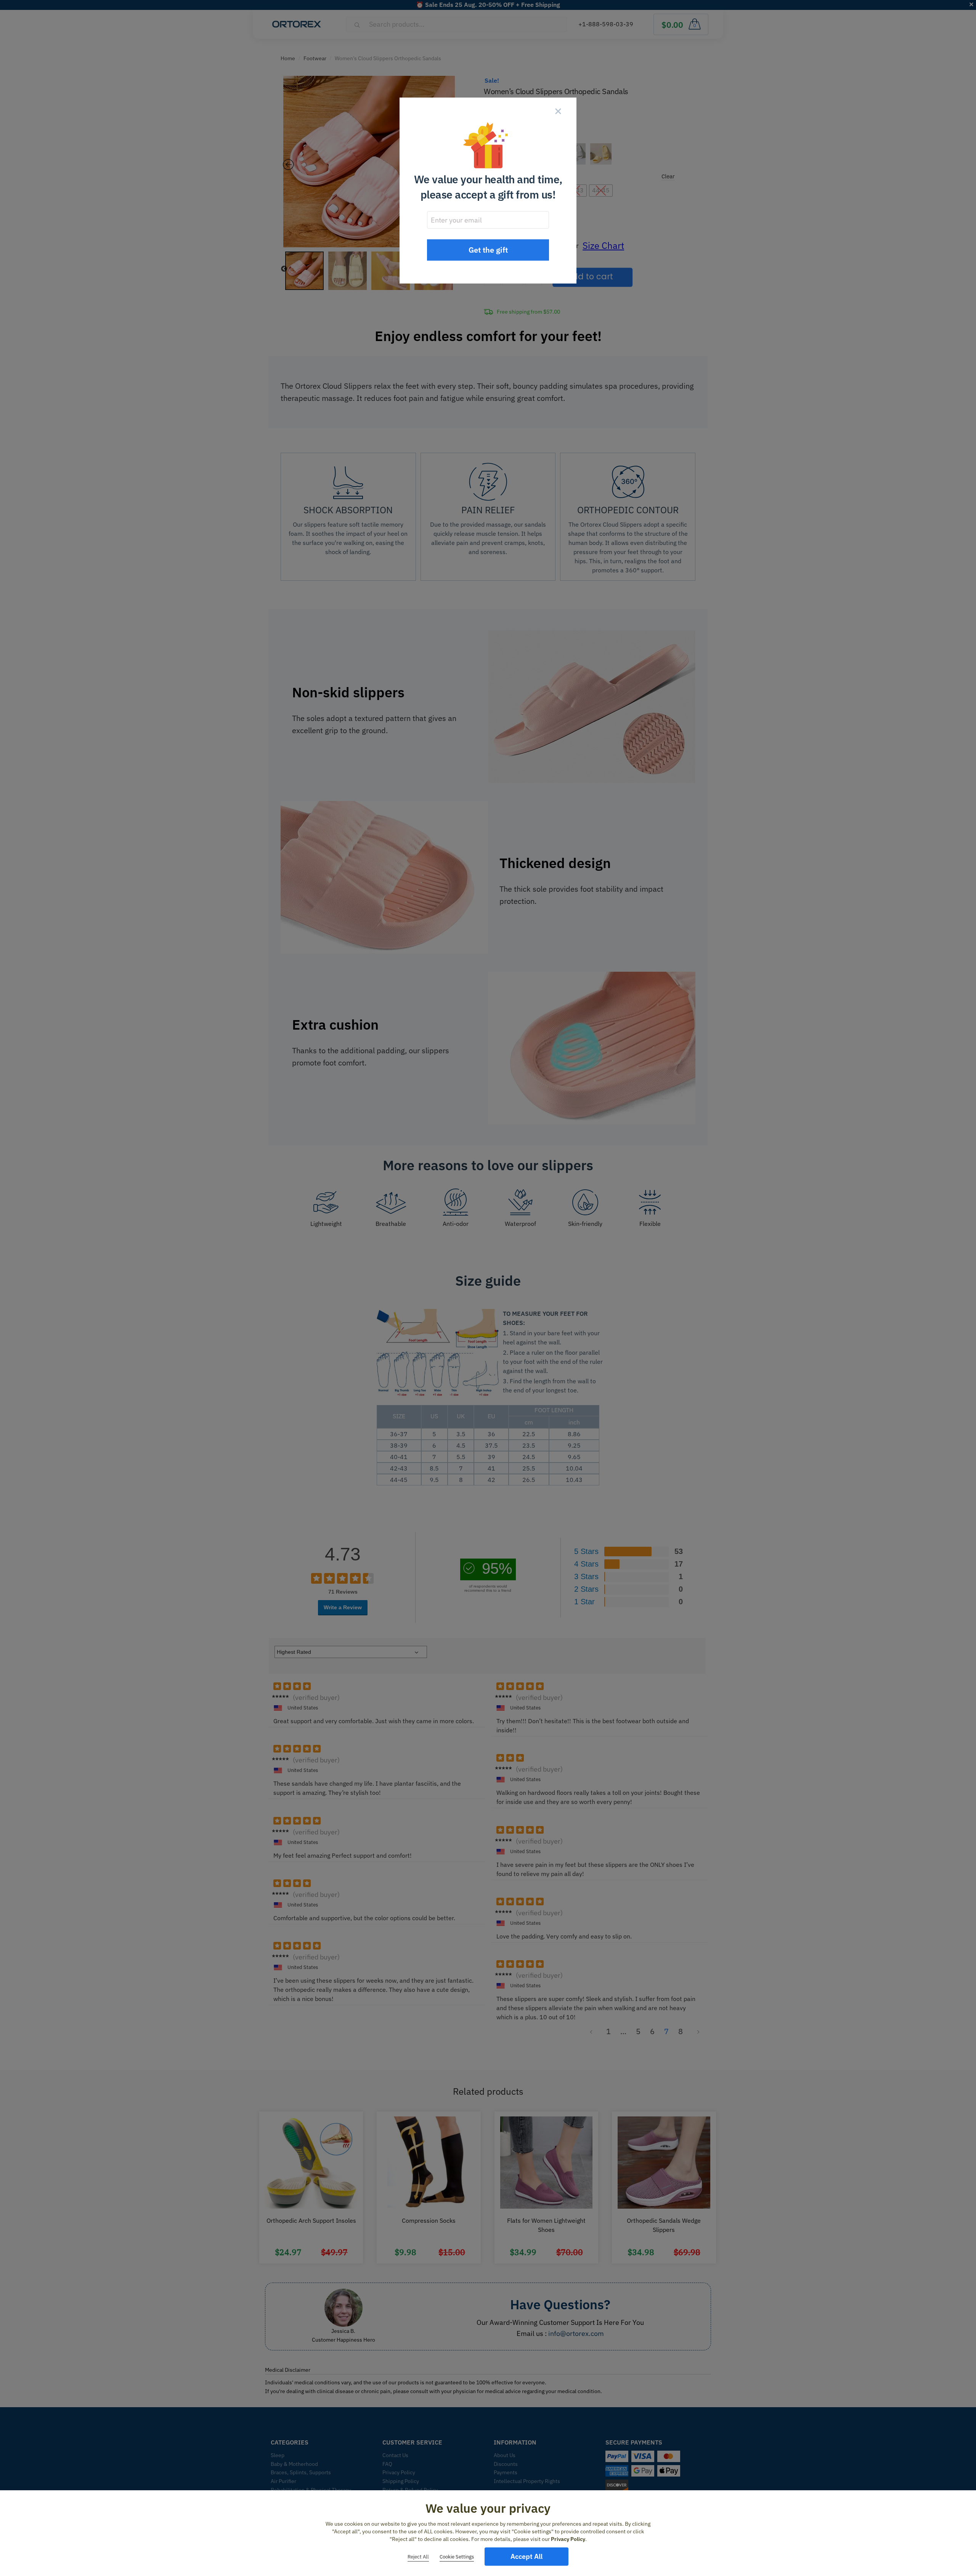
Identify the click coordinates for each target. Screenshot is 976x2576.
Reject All (418, 2557)
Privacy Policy (568, 2539)
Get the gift (488, 250)
